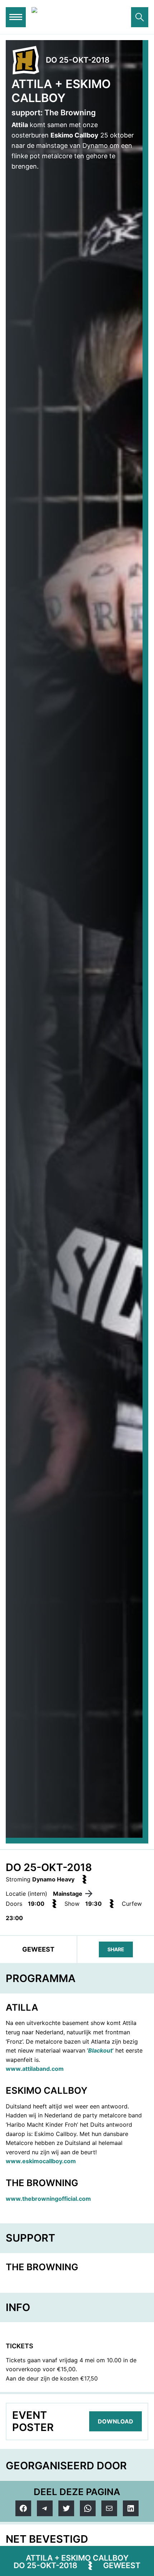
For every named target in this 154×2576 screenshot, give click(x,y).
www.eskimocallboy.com (41, 2161)
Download (115, 2421)
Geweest (122, 2565)
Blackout (100, 2050)
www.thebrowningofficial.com (48, 2199)
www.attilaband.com (35, 2069)
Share (116, 1949)
